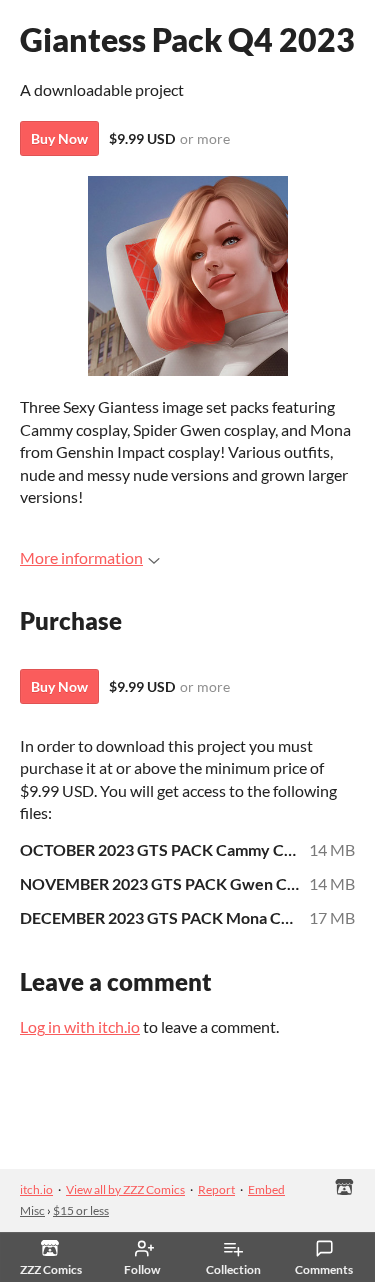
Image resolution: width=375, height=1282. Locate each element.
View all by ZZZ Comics (125, 1189)
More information (81, 557)
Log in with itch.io (80, 1026)
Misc (32, 1210)
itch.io (36, 1189)
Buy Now (59, 138)
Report (216, 1189)
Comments (324, 1269)
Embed (266, 1189)
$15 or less (81, 1210)
